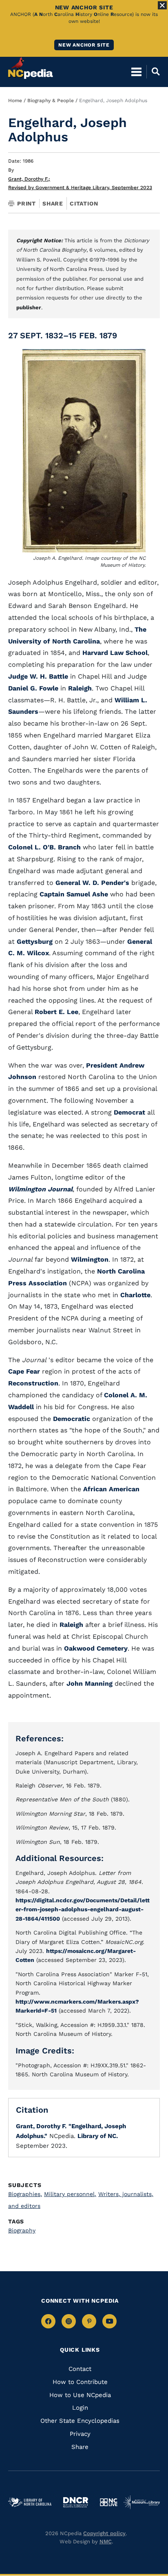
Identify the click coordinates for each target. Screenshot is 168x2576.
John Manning (90, 1683)
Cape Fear (24, 1371)
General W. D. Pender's (92, 883)
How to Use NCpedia (80, 2395)
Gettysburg (35, 942)
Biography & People (51, 101)
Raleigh (80, 688)
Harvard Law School (115, 653)
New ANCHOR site (84, 45)
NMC (106, 2541)
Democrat (129, 1112)
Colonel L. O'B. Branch (44, 847)
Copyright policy (104, 2533)
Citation (84, 203)
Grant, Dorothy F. (29, 179)
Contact (80, 2369)
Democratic (72, 1419)
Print (27, 203)
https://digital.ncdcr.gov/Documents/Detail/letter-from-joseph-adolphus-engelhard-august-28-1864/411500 (83, 1909)
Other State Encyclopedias (80, 2421)
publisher (29, 307)
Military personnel (70, 2194)
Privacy (80, 2434)
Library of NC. (98, 2136)
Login (80, 2408)
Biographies (25, 2194)
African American (111, 1489)
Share (53, 203)
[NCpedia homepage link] (31, 68)
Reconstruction (33, 1383)
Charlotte (135, 1295)
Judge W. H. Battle (38, 676)
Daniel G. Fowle (33, 688)
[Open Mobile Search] (153, 71)
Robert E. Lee (56, 1012)
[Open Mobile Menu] (136, 71)
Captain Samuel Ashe (74, 894)
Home (15, 101)
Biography (22, 2230)
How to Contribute (80, 2382)
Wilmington (90, 1259)
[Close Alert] (162, 5)
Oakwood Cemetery (96, 1648)
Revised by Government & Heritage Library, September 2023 (80, 188)
